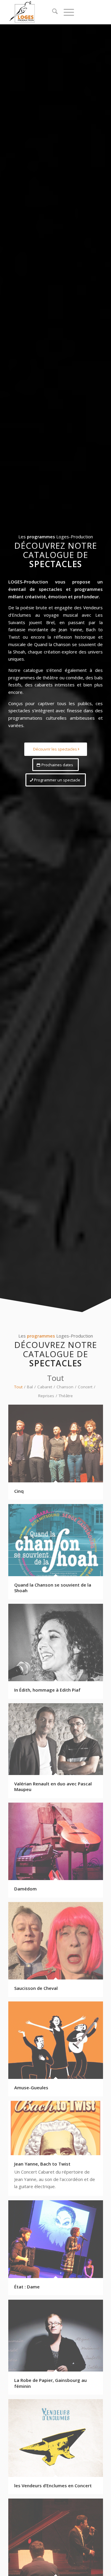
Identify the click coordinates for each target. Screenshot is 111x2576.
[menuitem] (52, 12)
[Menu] (66, 12)
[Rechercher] (52, 12)
